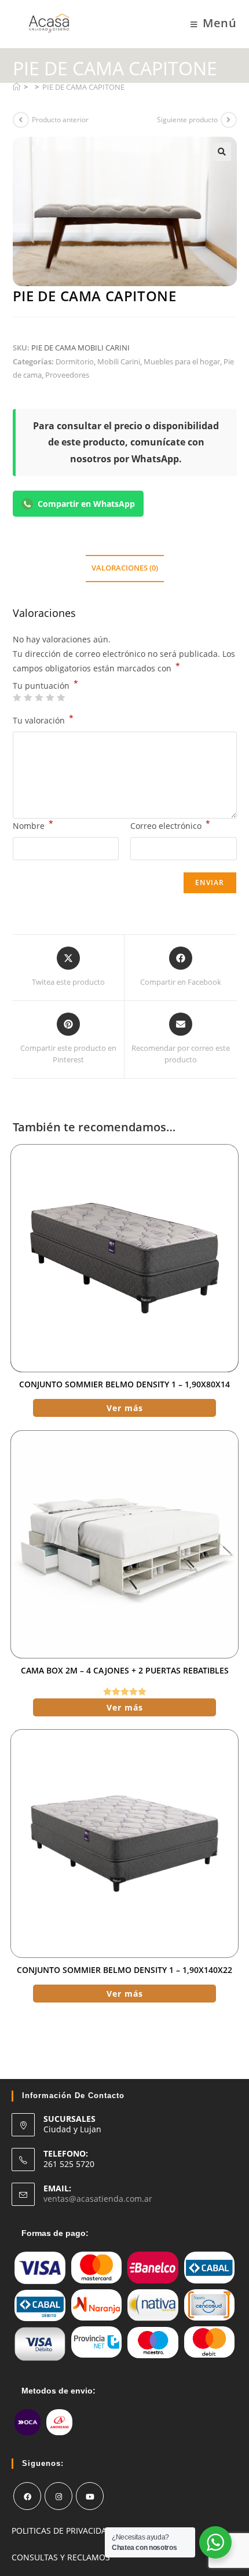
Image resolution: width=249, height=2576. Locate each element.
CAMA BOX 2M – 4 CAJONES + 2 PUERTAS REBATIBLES (125, 1670)
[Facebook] (27, 2496)
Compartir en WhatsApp (86, 504)
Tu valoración (43, 719)
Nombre (33, 825)
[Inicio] (17, 87)
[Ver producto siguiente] (229, 120)
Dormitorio (75, 361)
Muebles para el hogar (182, 361)
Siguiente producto (187, 120)
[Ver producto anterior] (21, 120)
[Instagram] (58, 2496)
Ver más (125, 1408)
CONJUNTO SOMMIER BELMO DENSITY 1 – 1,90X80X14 (124, 1384)
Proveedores (67, 375)
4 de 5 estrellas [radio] (50, 697)
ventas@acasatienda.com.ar (98, 2199)
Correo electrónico (170, 825)
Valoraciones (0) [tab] (125, 568)
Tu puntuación (45, 686)
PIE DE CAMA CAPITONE (83, 87)
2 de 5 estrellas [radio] (28, 697)
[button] (222, 152)
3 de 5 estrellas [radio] (39, 697)
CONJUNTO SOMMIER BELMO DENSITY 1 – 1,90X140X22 (124, 1970)
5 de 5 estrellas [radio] (61, 697)
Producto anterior (60, 120)
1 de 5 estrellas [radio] (17, 697)
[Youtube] (90, 2496)
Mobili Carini (119, 361)
